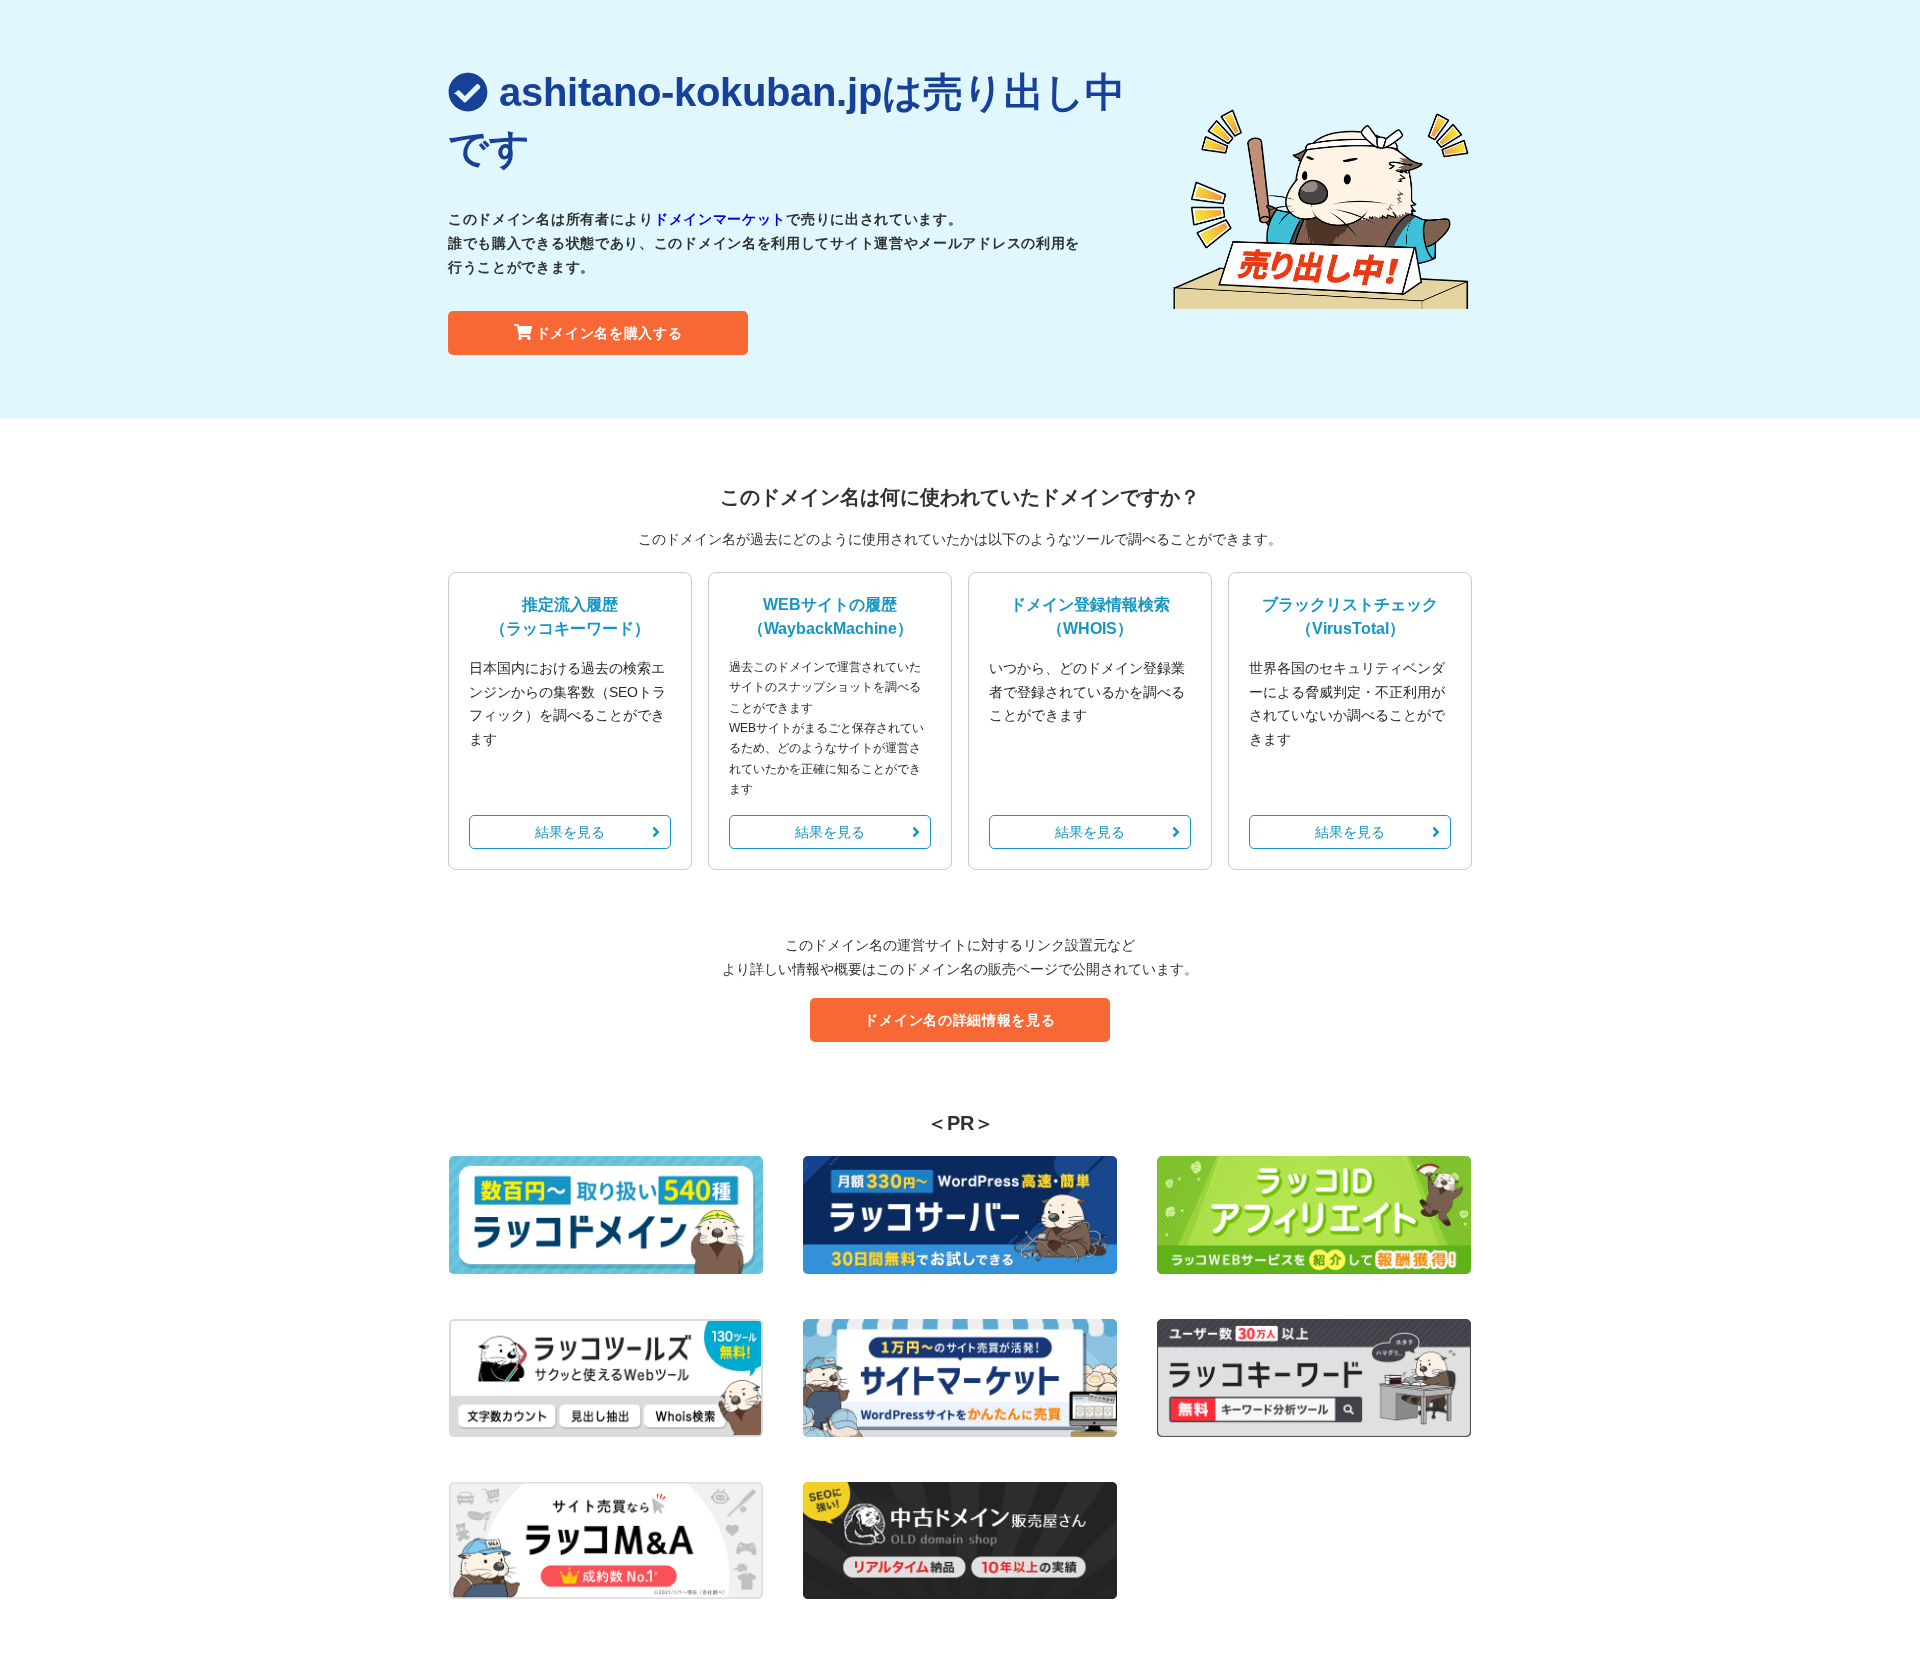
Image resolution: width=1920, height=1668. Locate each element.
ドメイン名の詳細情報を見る (959, 1020)
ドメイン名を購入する (609, 333)
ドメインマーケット (720, 219)
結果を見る (570, 832)
